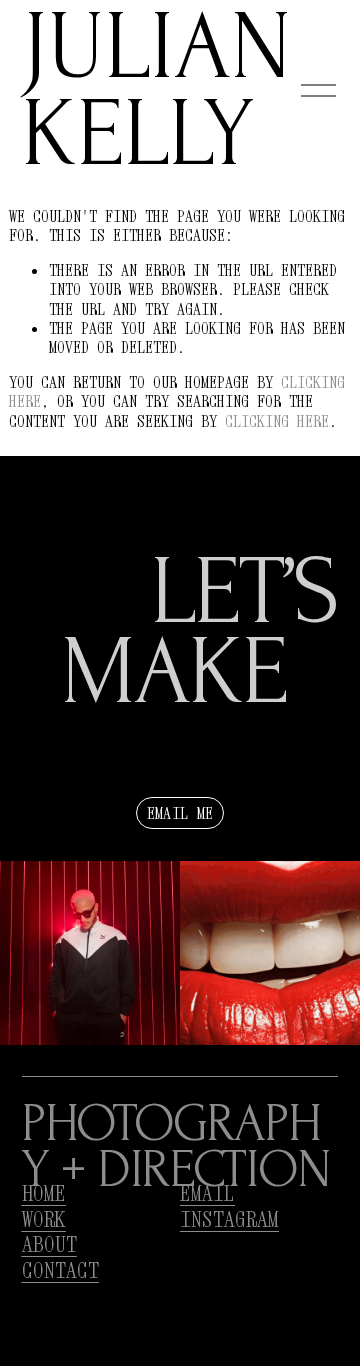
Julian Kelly (157, 91)
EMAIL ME (180, 813)
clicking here (277, 421)
